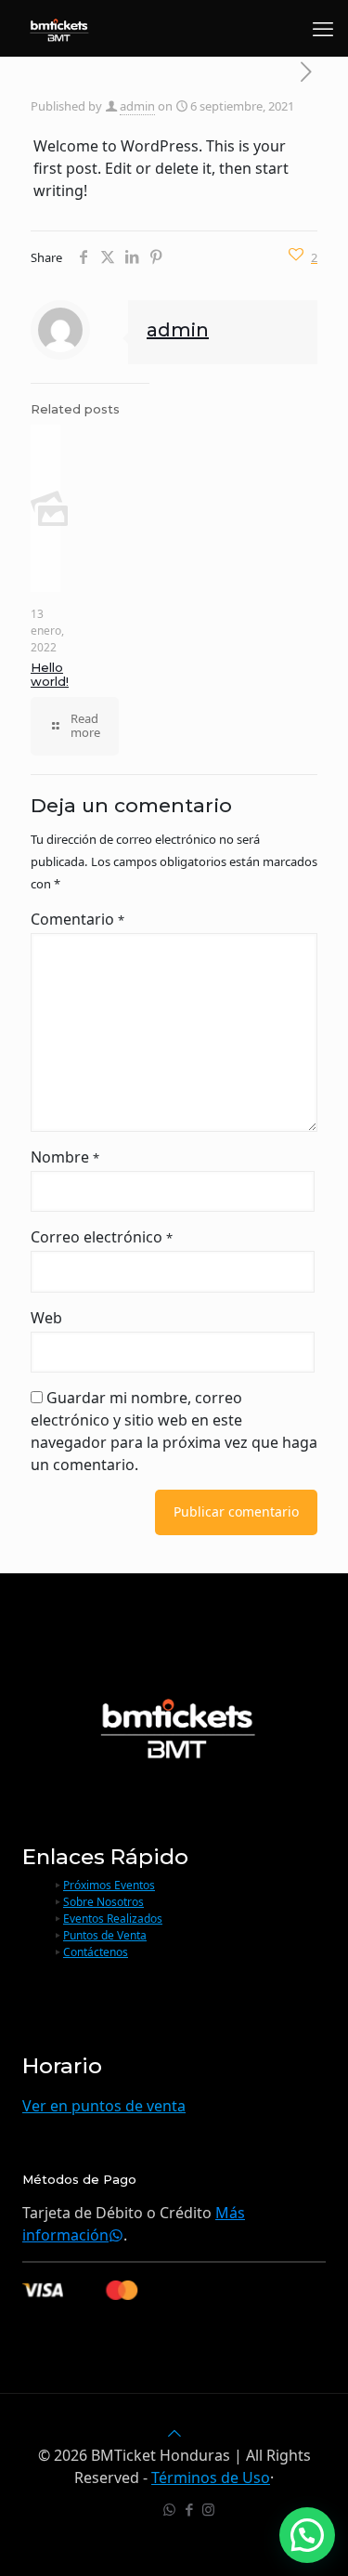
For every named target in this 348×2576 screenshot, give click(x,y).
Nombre (65, 1157)
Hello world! (50, 675)
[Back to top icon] (174, 2433)
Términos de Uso (211, 2477)
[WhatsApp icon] (169, 2509)
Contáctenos (96, 1952)
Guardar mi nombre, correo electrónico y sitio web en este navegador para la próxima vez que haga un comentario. (174, 1431)
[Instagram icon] (208, 2509)
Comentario (77, 919)
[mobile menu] (323, 28)
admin (137, 106)
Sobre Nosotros (103, 1902)
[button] (307, 2535)
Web (46, 1318)
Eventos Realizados (113, 1919)
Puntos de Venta (105, 1935)
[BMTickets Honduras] (58, 28)
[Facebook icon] (189, 2509)
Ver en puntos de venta (104, 2106)
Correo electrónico (102, 1237)
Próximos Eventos (109, 1885)
